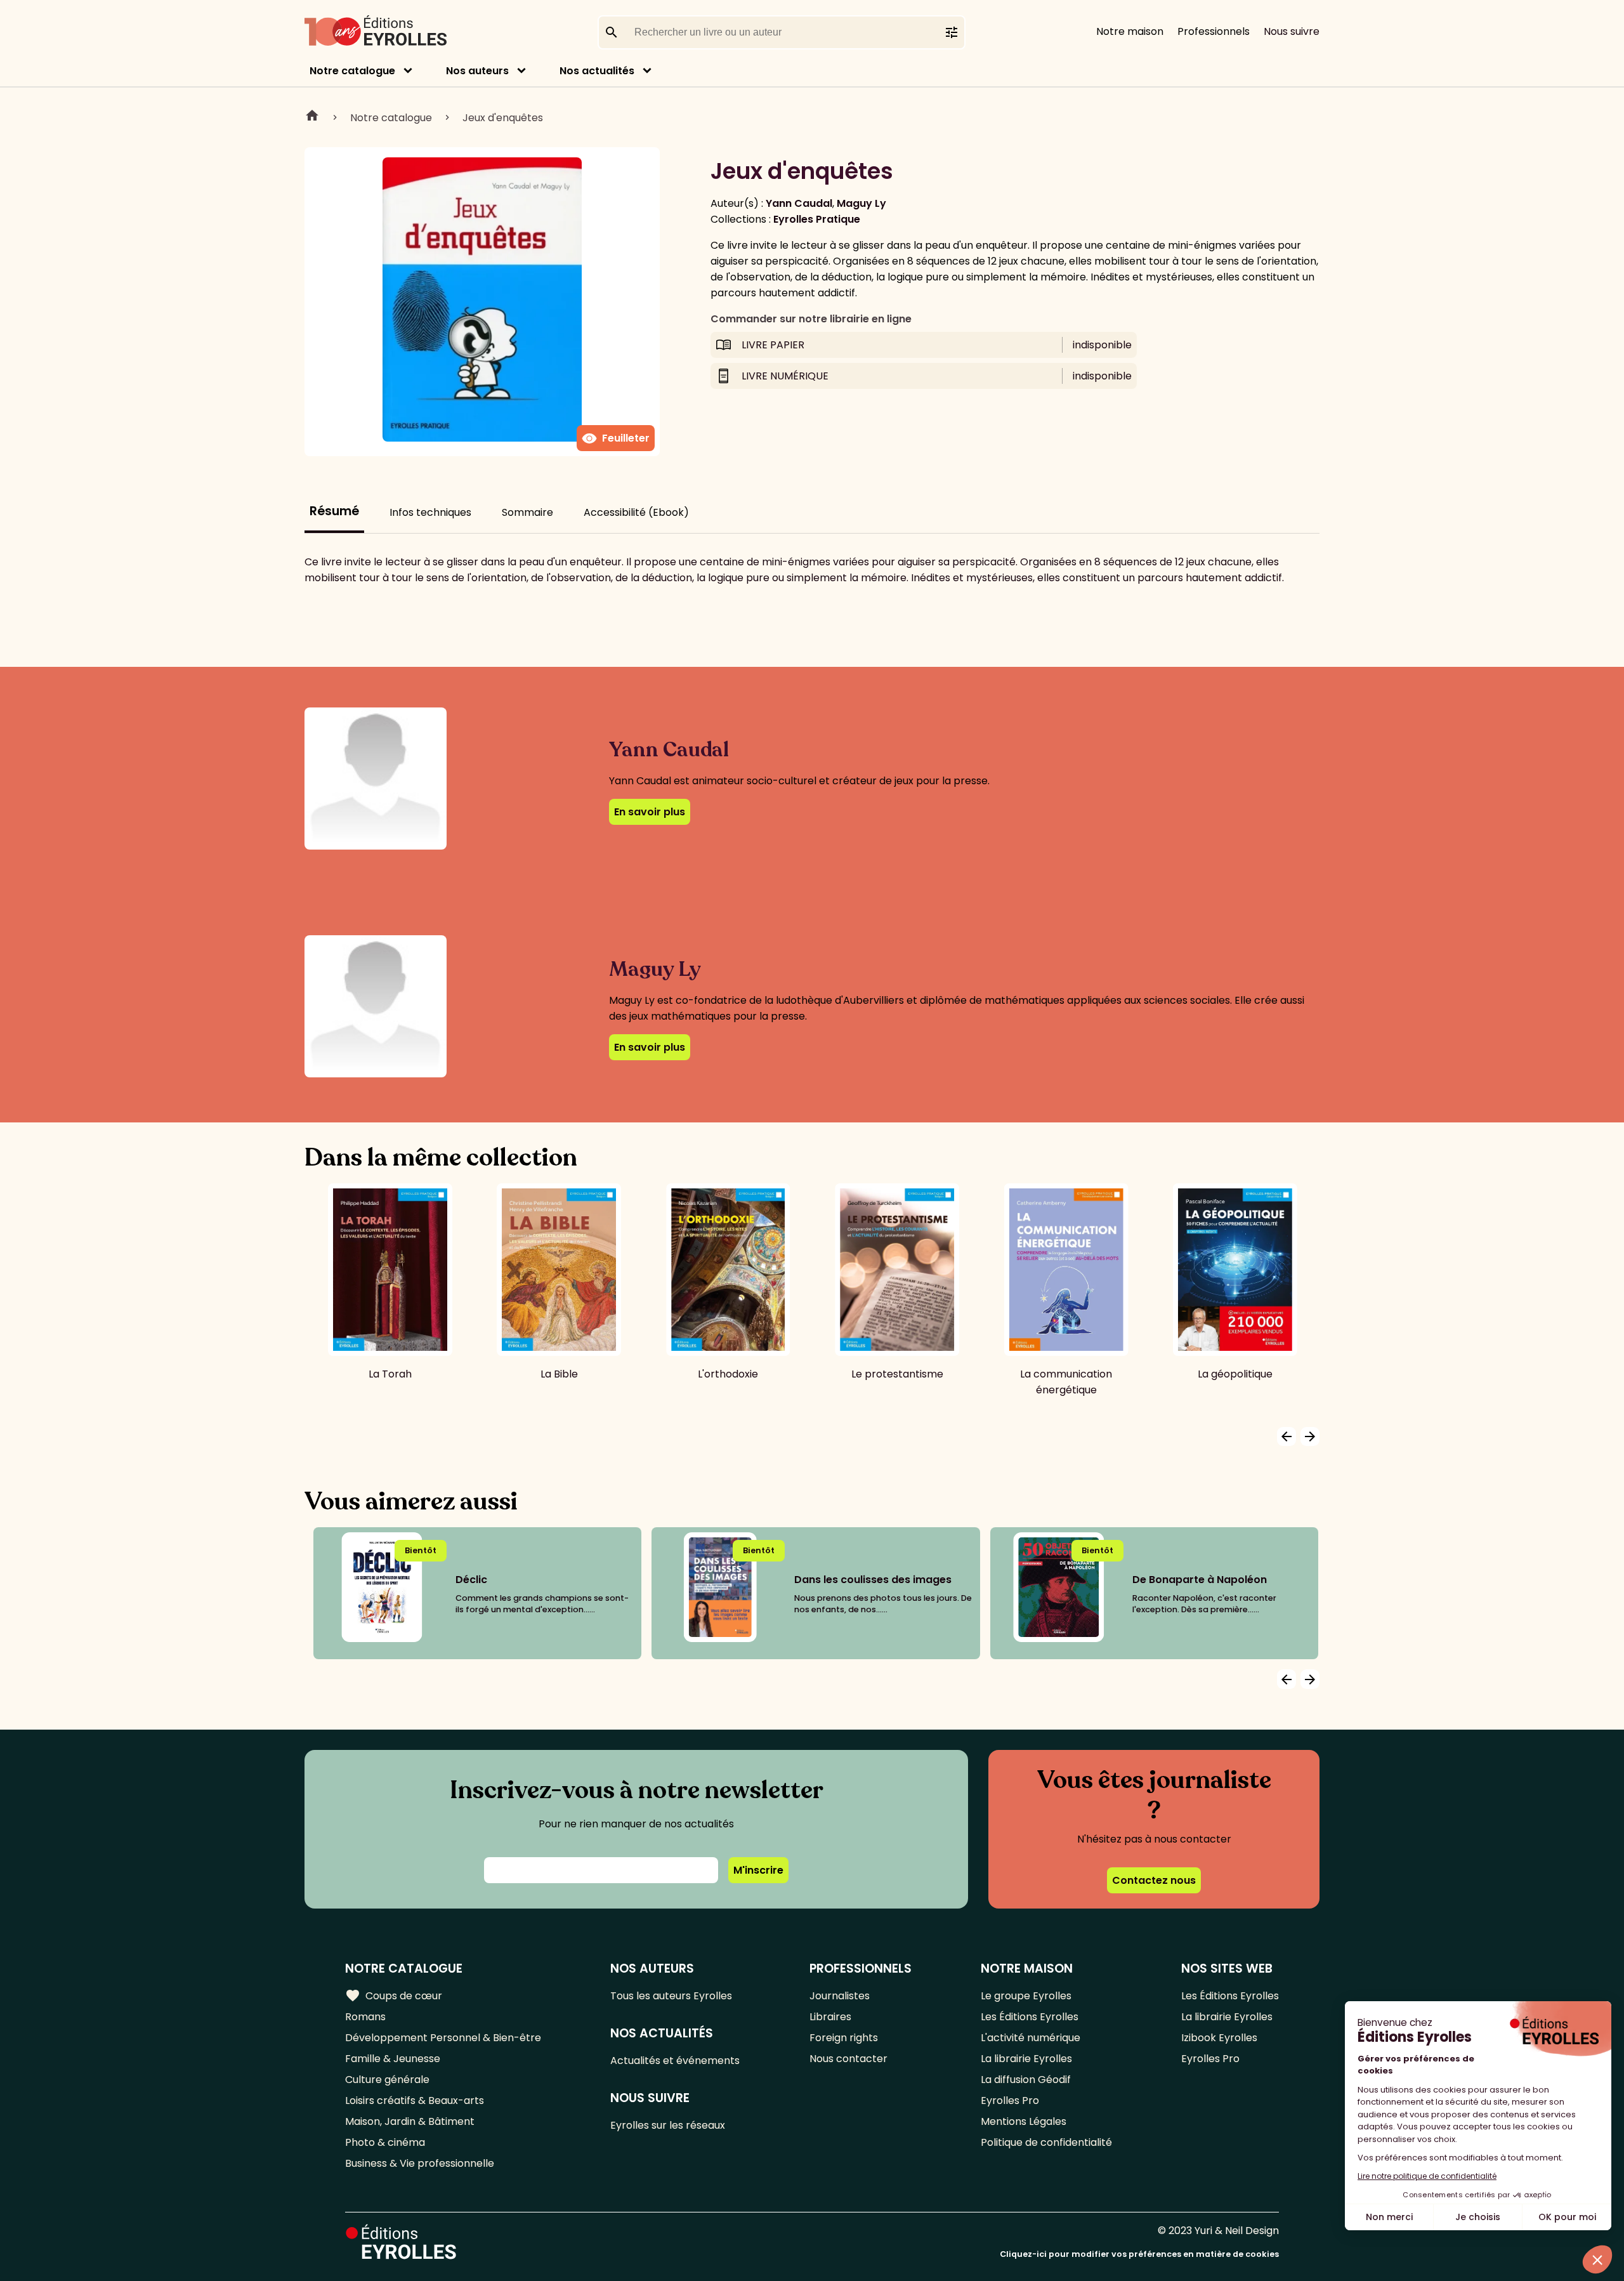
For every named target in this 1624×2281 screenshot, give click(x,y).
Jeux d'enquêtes (503, 118)
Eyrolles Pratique (817, 219)
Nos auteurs (477, 71)
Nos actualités (597, 71)
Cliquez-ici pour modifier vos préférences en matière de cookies (1139, 2254)
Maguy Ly (861, 203)
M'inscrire (758, 1870)
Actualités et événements (675, 2061)
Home (312, 117)
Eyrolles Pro (1010, 2100)
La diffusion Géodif (1026, 2080)
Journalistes (840, 1996)
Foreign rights (844, 2038)
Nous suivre (1292, 31)
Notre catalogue (352, 71)
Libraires (830, 2017)
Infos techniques (430, 512)
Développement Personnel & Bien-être (443, 2038)
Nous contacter (848, 2059)
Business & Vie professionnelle (420, 2163)
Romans (365, 2017)
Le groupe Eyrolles (1026, 1996)
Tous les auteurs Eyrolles (671, 1996)
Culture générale (387, 2080)
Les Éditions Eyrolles (1030, 2017)
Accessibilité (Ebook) (636, 512)
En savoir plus (650, 812)
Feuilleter (616, 438)
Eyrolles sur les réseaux (668, 2125)
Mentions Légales (1024, 2121)
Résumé (334, 511)
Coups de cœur (394, 1995)
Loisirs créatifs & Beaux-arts (415, 2100)
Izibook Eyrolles (1219, 2038)
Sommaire (527, 512)
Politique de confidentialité (1046, 2142)
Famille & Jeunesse (393, 2059)
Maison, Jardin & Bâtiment (410, 2121)
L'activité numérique (1031, 2038)
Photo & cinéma (385, 2142)
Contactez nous (1154, 1880)
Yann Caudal (799, 203)
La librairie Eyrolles (1026, 2059)
